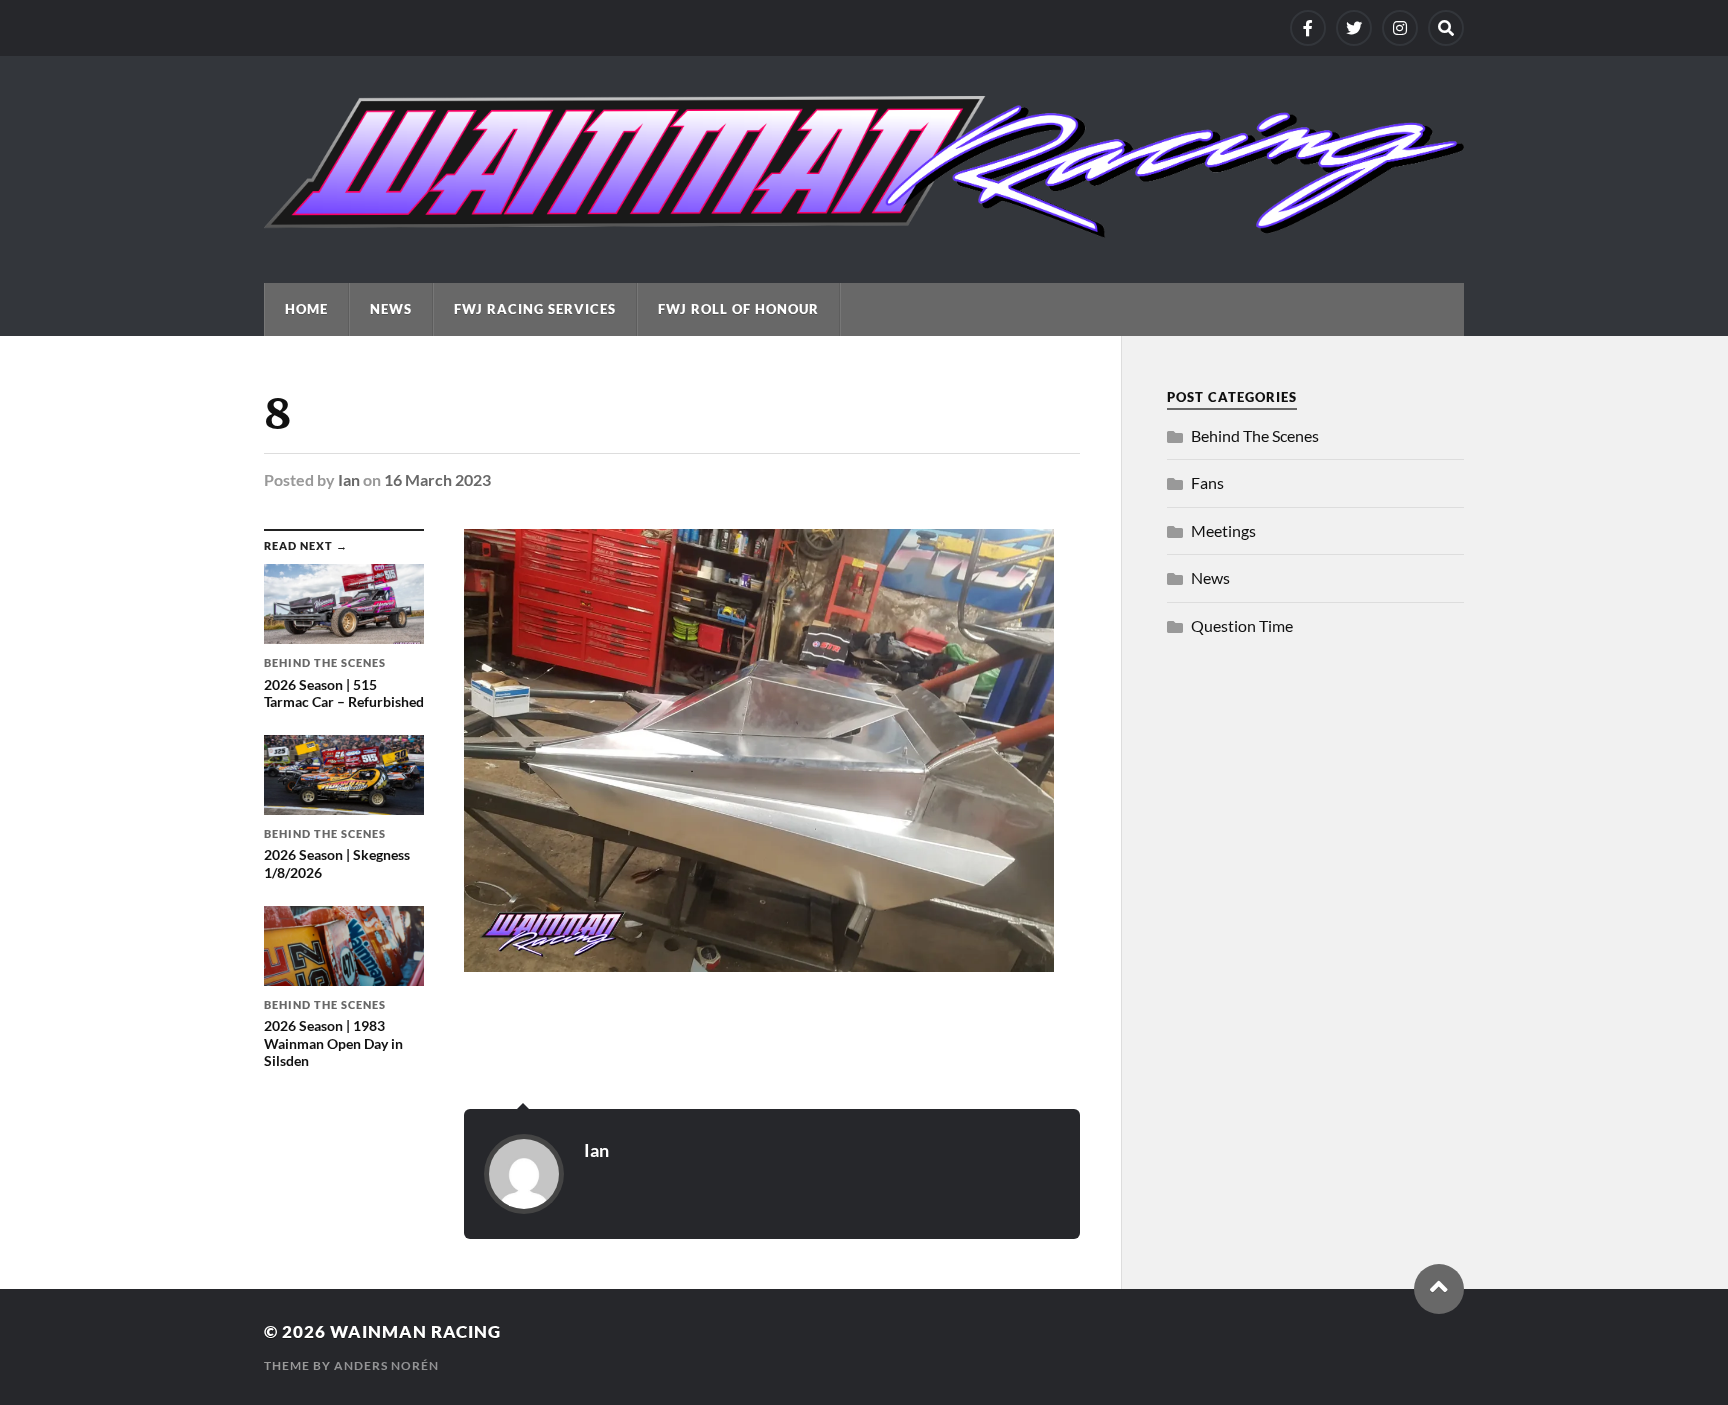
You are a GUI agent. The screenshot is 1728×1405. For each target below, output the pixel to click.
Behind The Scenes (1255, 435)
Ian (349, 479)
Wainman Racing (415, 1331)
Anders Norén (386, 1365)
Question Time (1242, 625)
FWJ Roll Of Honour (738, 309)
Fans (1207, 482)
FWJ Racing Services (535, 309)
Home (306, 309)
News (391, 309)
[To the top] (1439, 1289)
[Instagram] (1400, 28)
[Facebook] (1308, 28)
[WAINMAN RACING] (864, 228)
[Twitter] (1354, 28)
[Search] (1446, 28)
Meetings (1223, 530)
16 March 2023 (437, 479)
